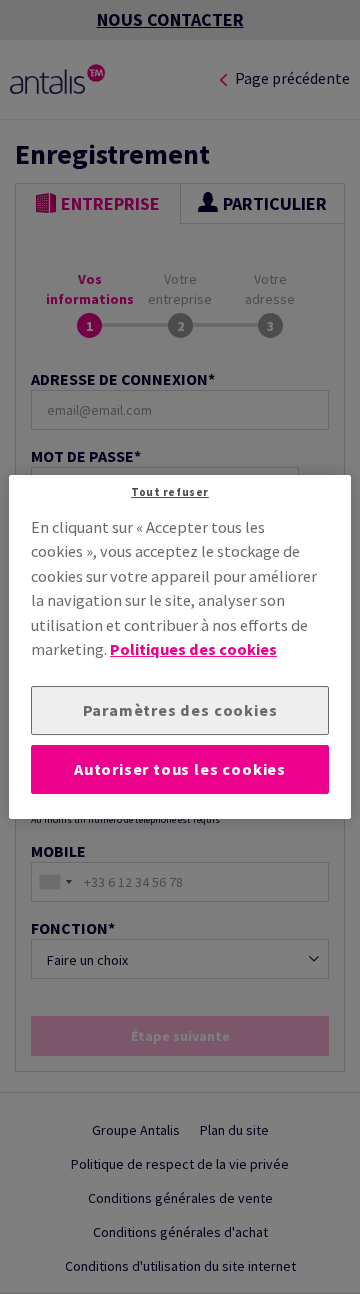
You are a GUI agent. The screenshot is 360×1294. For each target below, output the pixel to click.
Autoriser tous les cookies (180, 769)
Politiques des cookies (193, 649)
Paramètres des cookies (180, 710)
